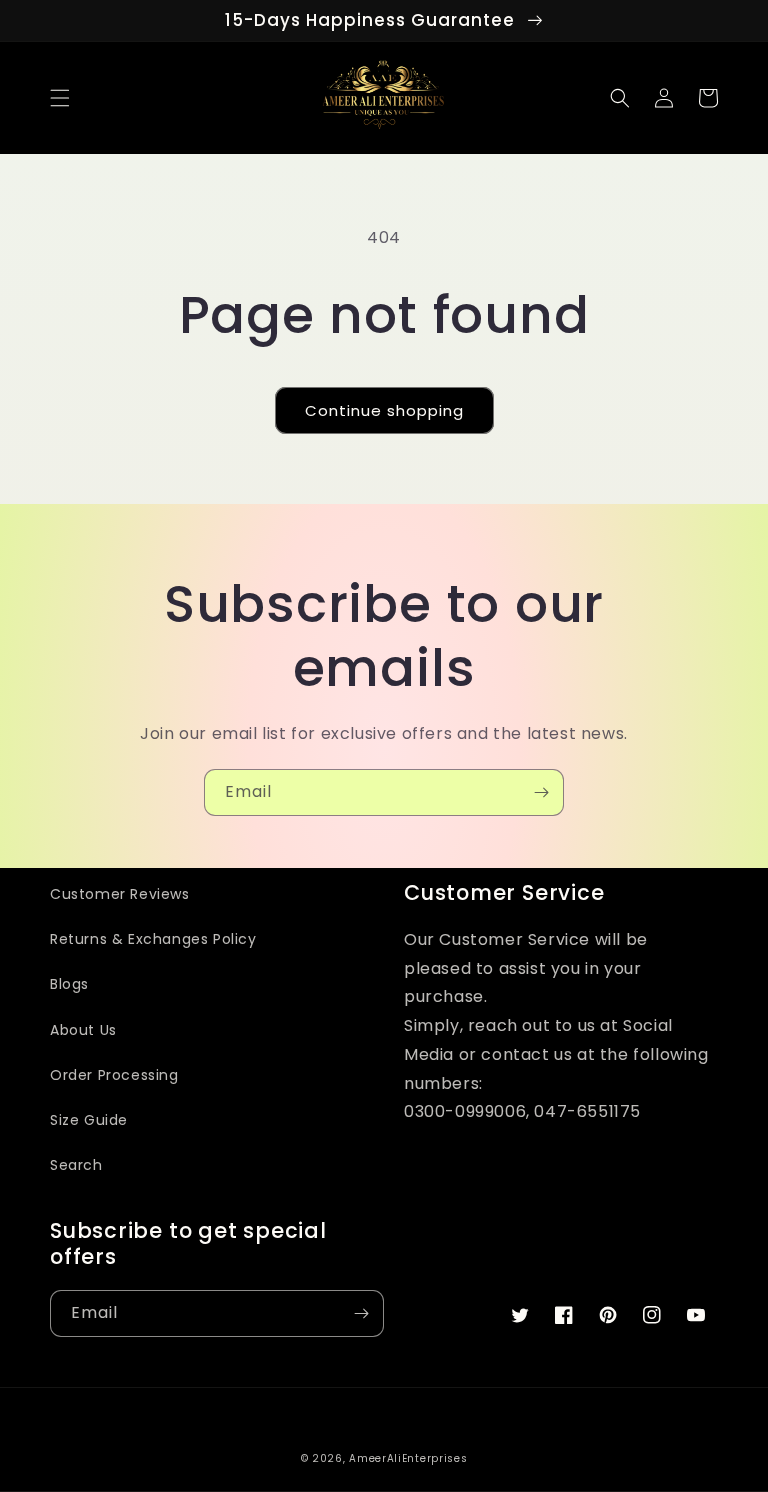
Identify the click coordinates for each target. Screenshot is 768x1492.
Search (76, 1165)
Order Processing (114, 1075)
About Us (83, 1030)
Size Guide (89, 1120)
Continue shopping (384, 410)
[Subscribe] (541, 792)
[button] (60, 98)
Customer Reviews (120, 894)
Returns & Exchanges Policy (153, 939)
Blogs (69, 984)
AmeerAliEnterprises (408, 1458)
